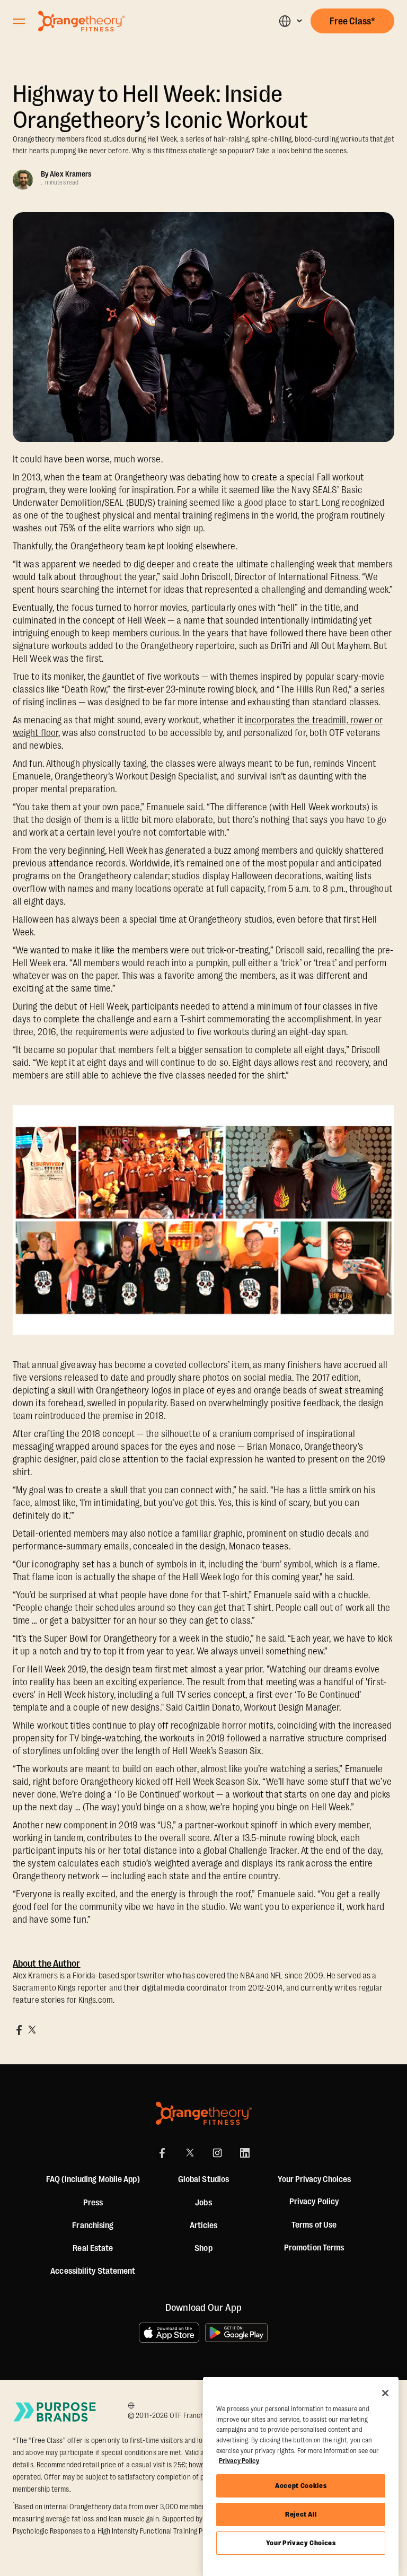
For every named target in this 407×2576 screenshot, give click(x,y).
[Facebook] (162, 2153)
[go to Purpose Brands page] (55, 2412)
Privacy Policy (314, 2202)
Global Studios (203, 2179)
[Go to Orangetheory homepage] (81, 21)
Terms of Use (314, 2225)
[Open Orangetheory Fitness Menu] (19, 21)
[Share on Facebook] (19, 2030)
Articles (204, 2225)
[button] (290, 21)
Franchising (93, 2225)
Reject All (301, 2514)
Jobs (203, 2203)
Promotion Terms (314, 2248)
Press (93, 2203)
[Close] (385, 2393)
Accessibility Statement (93, 2271)
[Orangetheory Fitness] (204, 2113)
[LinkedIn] (245, 2153)
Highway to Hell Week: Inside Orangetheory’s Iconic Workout (160, 107)
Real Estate (93, 2248)
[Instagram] (217, 2153)
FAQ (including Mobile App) (93, 2179)
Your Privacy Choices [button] (314, 2179)
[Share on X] (32, 2030)
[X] (190, 2153)
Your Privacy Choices (301, 2543)
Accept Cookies (301, 2486)
